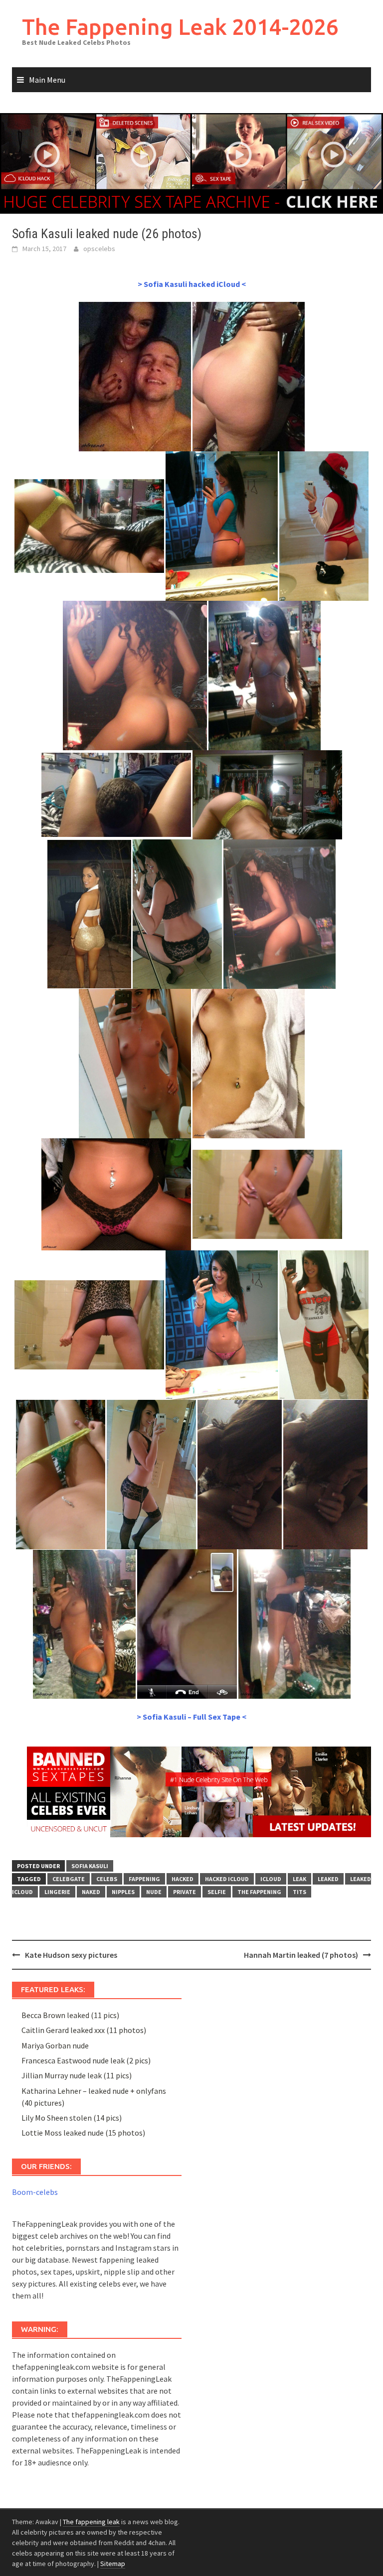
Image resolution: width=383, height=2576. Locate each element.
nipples (123, 1892)
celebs (107, 1879)
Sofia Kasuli (90, 1866)
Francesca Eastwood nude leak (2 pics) (86, 2060)
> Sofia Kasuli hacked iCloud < (192, 284)
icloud (271, 1879)
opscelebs (99, 249)
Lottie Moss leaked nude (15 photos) (83, 2133)
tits (299, 1892)
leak (299, 1879)
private (185, 1892)
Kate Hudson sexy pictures (71, 1955)
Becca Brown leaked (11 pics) (70, 2015)
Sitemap (113, 2564)
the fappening (259, 1892)
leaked (328, 1879)
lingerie (57, 1892)
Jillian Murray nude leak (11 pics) (77, 2075)
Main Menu (47, 80)
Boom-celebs (35, 2192)
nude (154, 1892)
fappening (144, 1879)
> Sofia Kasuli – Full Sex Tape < (191, 1717)
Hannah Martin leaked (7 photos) (301, 1955)
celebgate (69, 1879)
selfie (217, 1892)
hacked (183, 1879)
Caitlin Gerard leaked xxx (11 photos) (84, 2030)
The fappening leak (91, 2522)
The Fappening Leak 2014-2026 (180, 27)
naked (91, 1892)
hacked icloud (227, 1879)
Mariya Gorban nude (55, 2045)
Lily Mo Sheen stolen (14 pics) (72, 2118)
